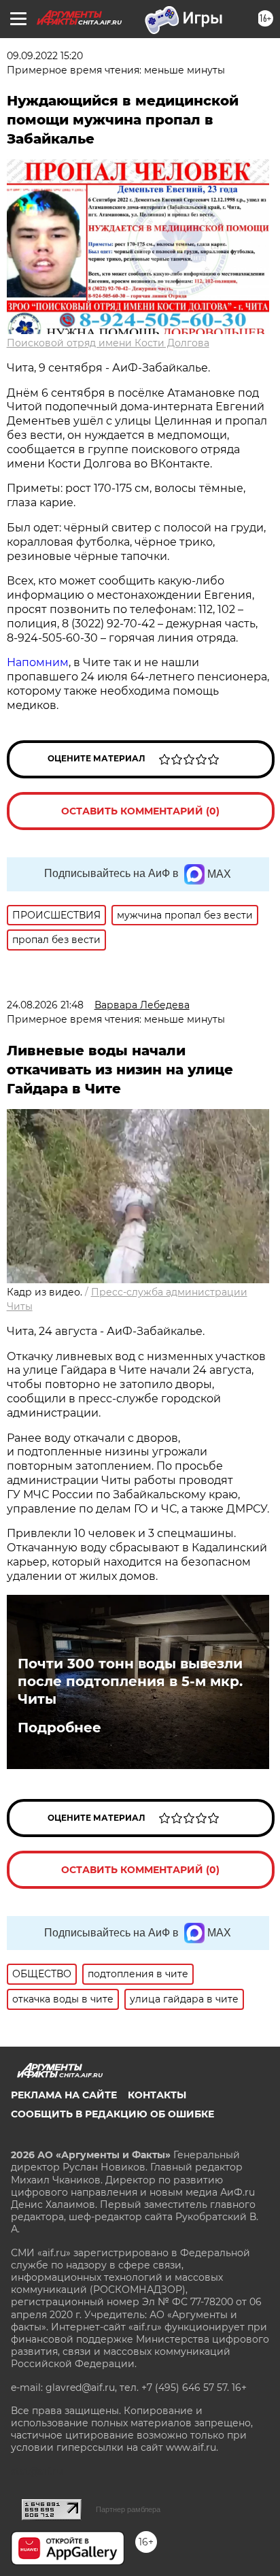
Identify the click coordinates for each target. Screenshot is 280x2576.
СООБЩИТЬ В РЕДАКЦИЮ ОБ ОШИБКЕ (112, 2114)
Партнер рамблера (128, 2509)
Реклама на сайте (64, 2095)
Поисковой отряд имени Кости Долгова (108, 343)
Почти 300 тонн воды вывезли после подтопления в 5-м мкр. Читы (130, 1681)
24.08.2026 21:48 (45, 1005)
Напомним (38, 662)
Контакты (157, 2095)
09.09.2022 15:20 (45, 56)
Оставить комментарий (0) (140, 811)
